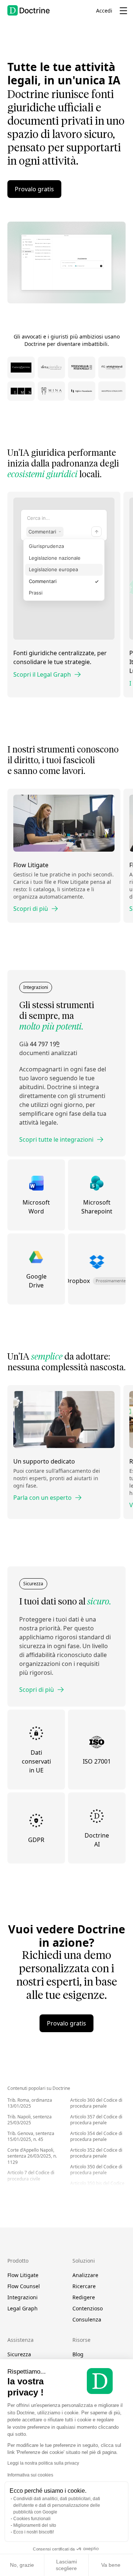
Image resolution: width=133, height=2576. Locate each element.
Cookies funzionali (32, 2519)
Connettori (81, 266)
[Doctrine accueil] (29, 10)
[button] (101, 266)
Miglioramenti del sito (35, 2525)
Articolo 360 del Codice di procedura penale (96, 2103)
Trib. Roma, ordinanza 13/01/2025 (30, 2103)
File (65, 266)
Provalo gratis (34, 189)
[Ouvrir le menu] (123, 11)
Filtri (71, 266)
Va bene (111, 2565)
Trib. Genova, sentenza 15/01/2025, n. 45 (31, 2136)
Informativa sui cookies (30, 2475)
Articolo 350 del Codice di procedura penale (96, 2170)
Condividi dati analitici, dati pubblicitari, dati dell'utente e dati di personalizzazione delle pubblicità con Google (57, 2505)
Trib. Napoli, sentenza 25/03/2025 (30, 2120)
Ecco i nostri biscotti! (34, 2532)
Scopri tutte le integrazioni (56, 1139)
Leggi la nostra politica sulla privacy (43, 2463)
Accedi (104, 11)
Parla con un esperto (42, 1498)
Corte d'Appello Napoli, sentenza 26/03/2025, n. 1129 (32, 2156)
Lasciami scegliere (66, 2565)
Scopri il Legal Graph (42, 674)
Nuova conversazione (44, 239)
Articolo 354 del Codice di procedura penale (96, 2136)
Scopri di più (31, 909)
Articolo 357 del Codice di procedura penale (96, 2120)
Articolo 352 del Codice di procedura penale (96, 2153)
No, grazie (22, 2565)
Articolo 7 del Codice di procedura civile (31, 2176)
